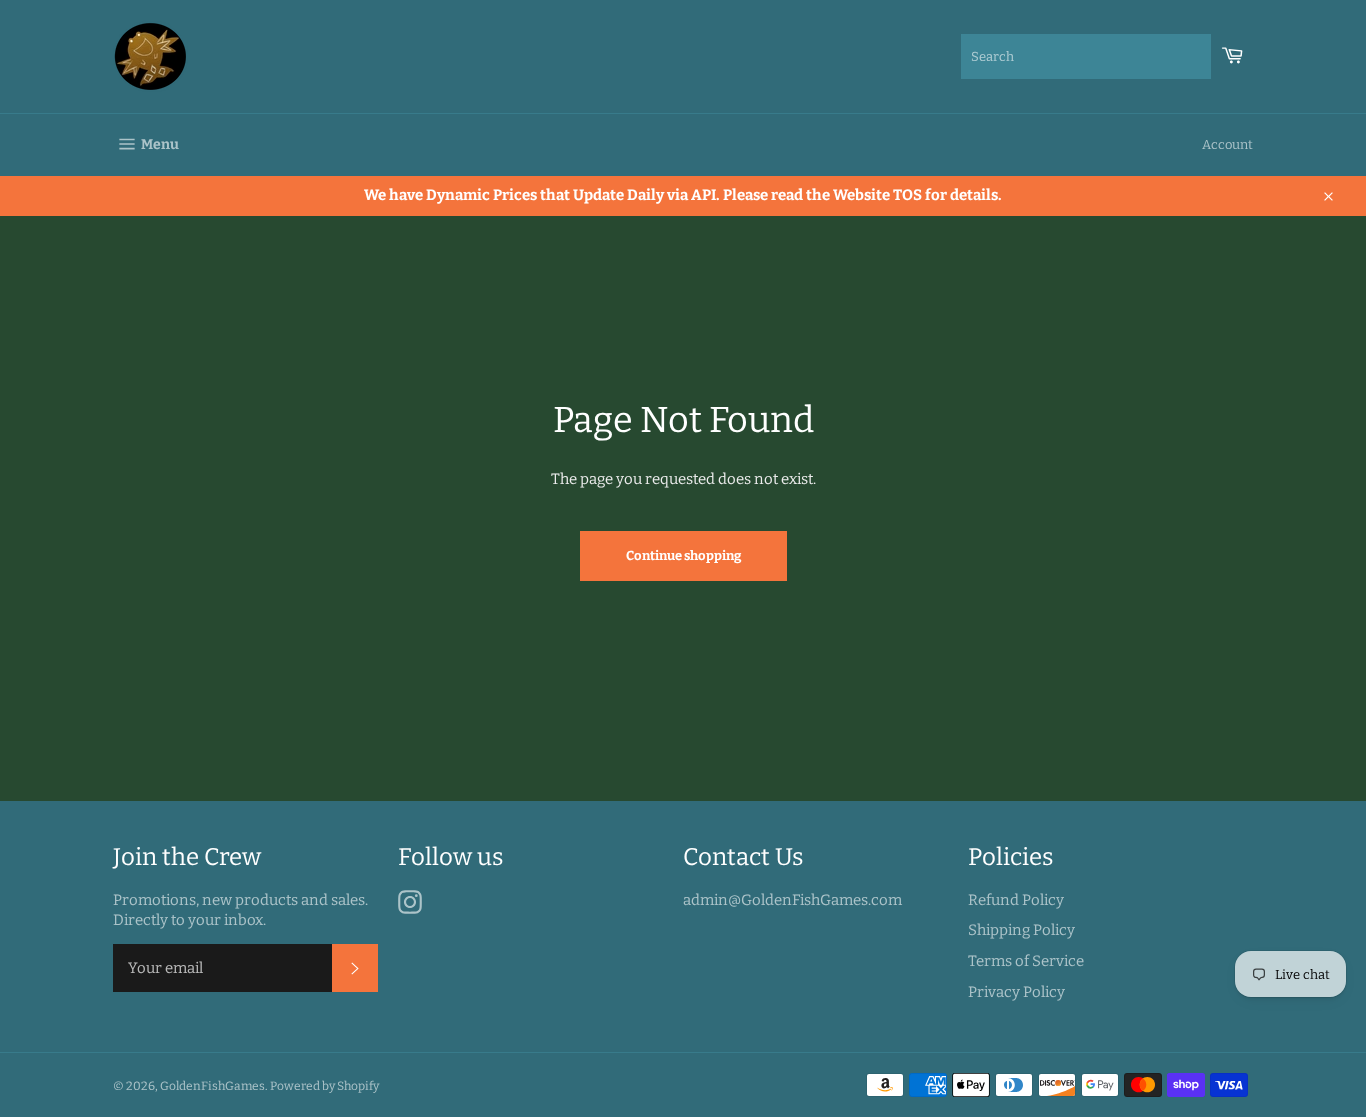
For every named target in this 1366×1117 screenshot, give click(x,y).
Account (1227, 144)
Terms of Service (1026, 961)
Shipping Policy (1021, 930)
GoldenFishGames (212, 1086)
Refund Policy (1016, 900)
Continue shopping (683, 555)
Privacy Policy (1016, 992)
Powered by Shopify (324, 1086)
